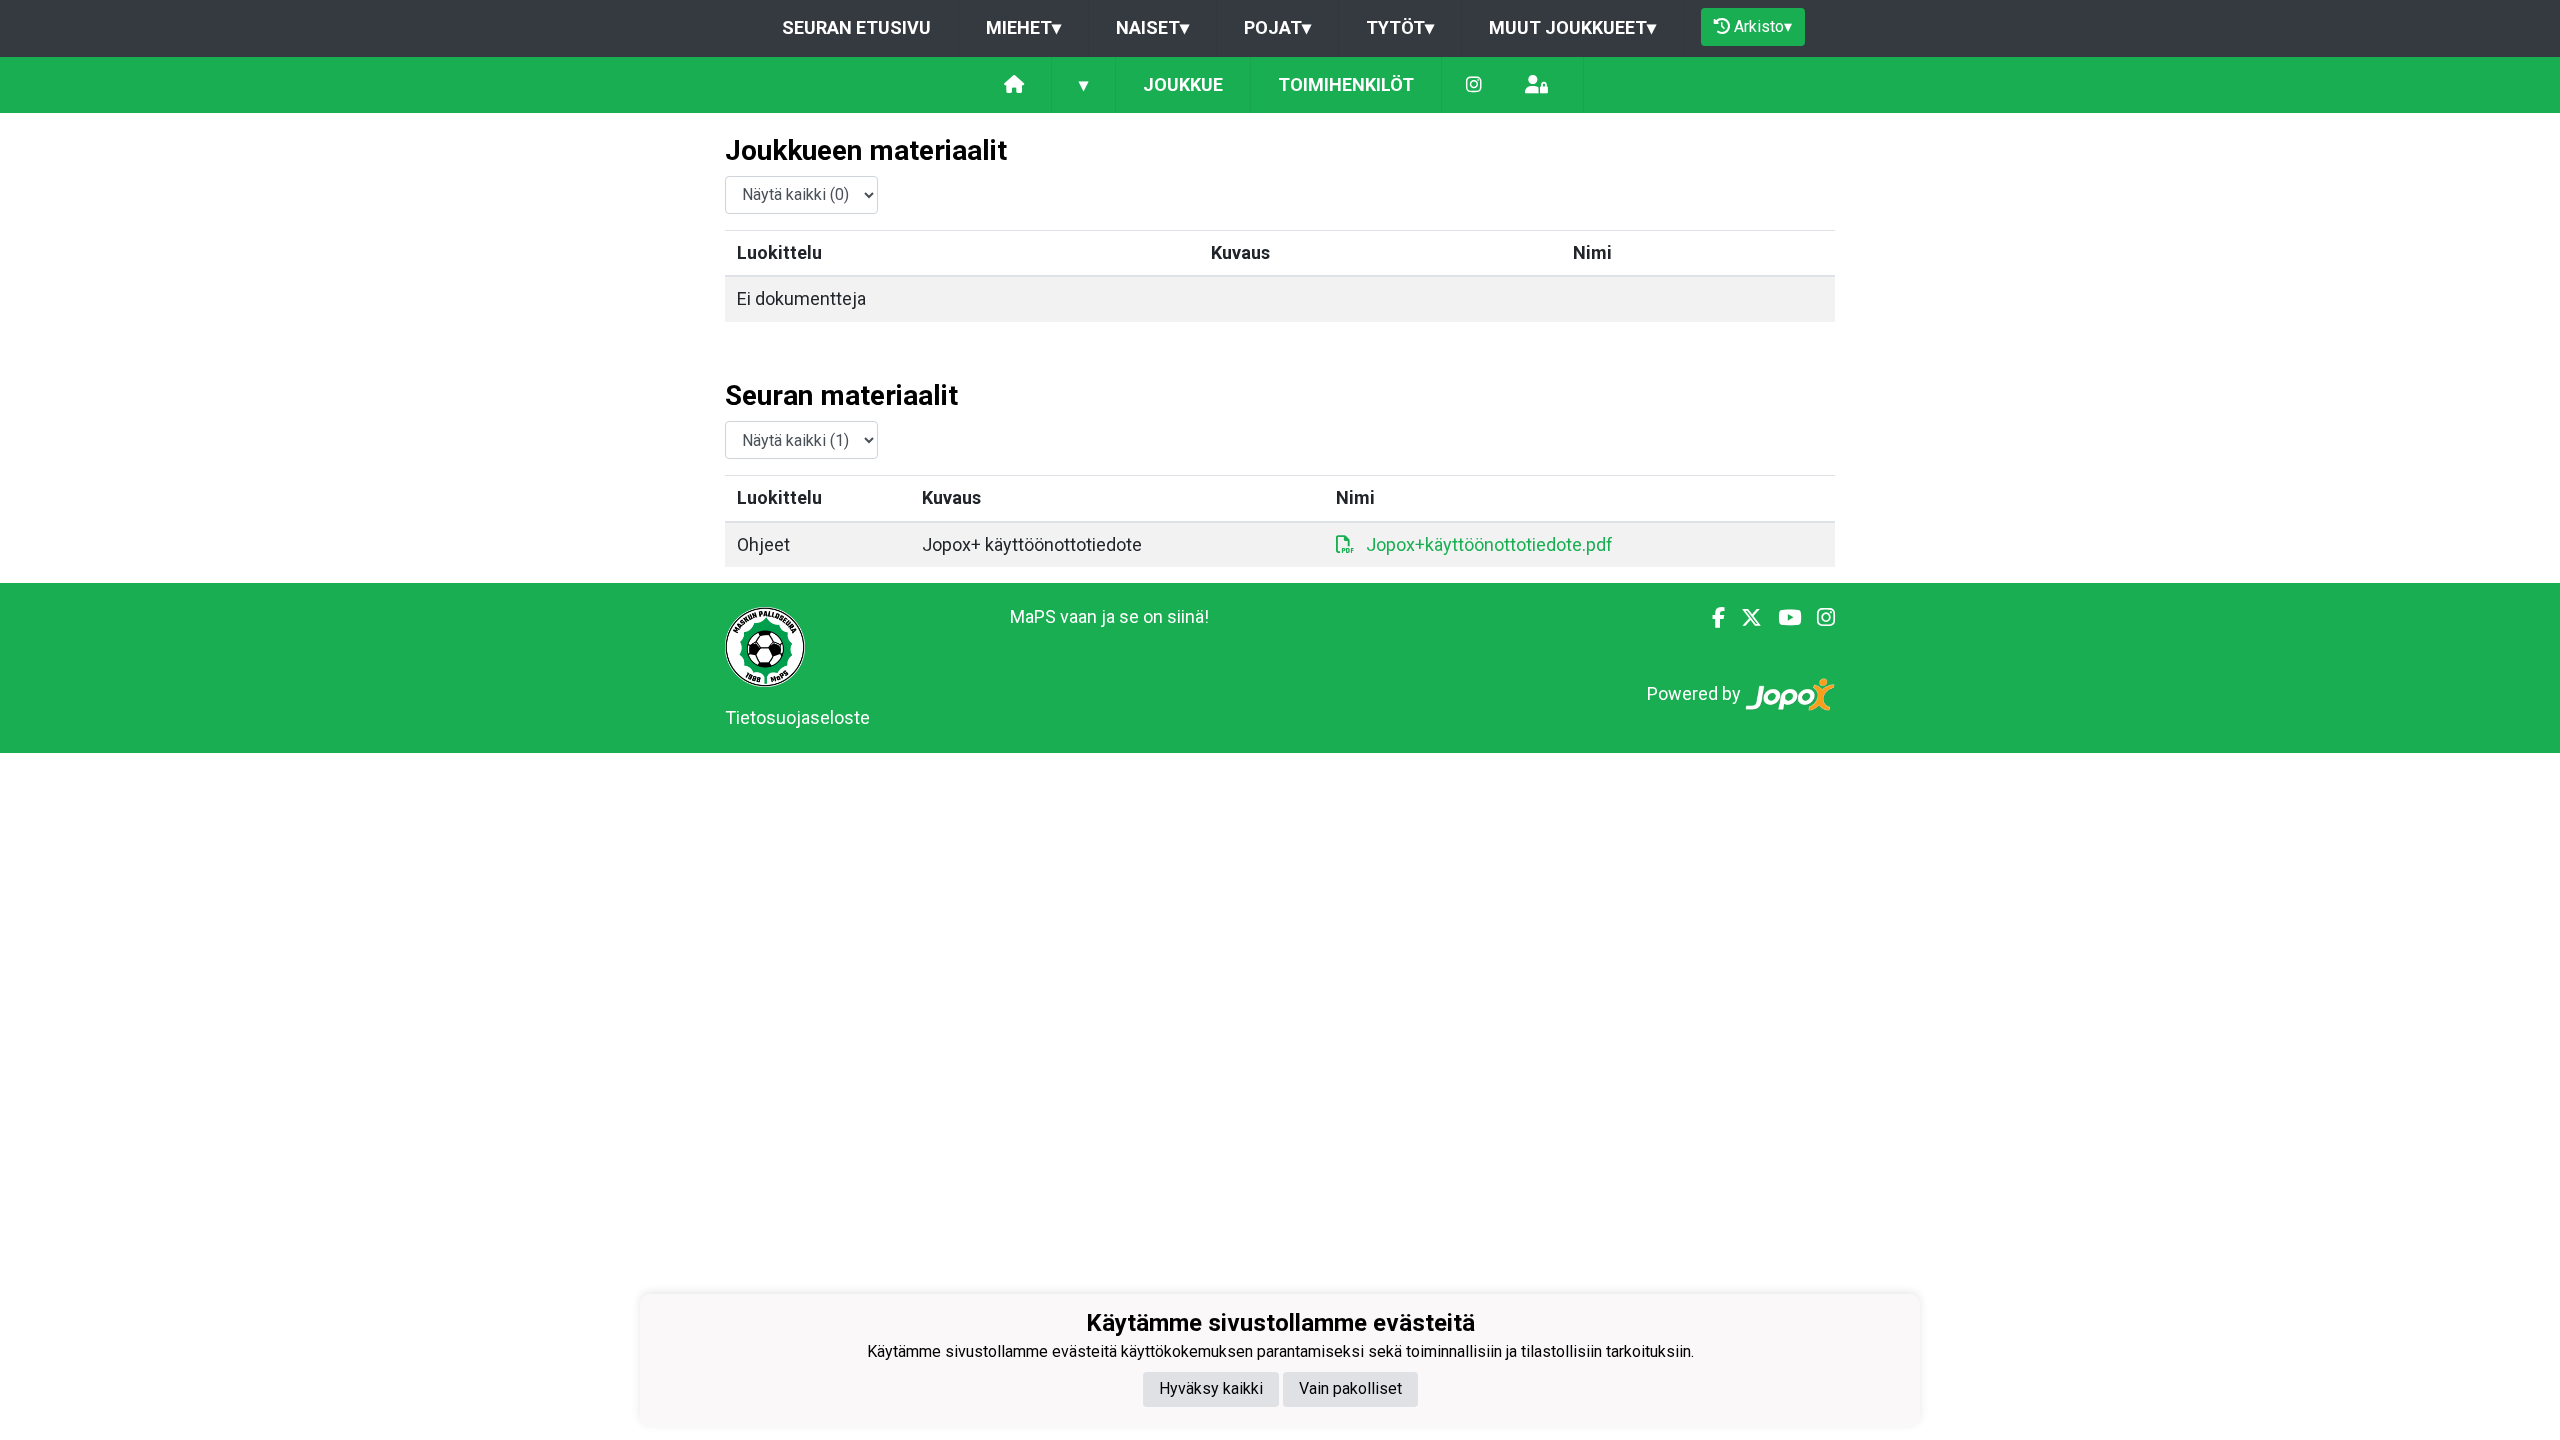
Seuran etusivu (856, 27)
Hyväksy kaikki (1211, 1388)
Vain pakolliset (1350, 1388)
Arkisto (1763, 26)
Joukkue (1183, 84)
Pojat (1277, 27)
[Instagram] (1474, 85)
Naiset (1152, 27)
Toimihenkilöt (1346, 84)
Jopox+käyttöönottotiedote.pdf (1489, 544)
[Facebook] (1710, 618)
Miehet (1023, 27)
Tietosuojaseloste (797, 717)
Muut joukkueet (1572, 27)
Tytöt (1400, 27)
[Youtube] (1781, 618)
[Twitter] (1743, 618)
